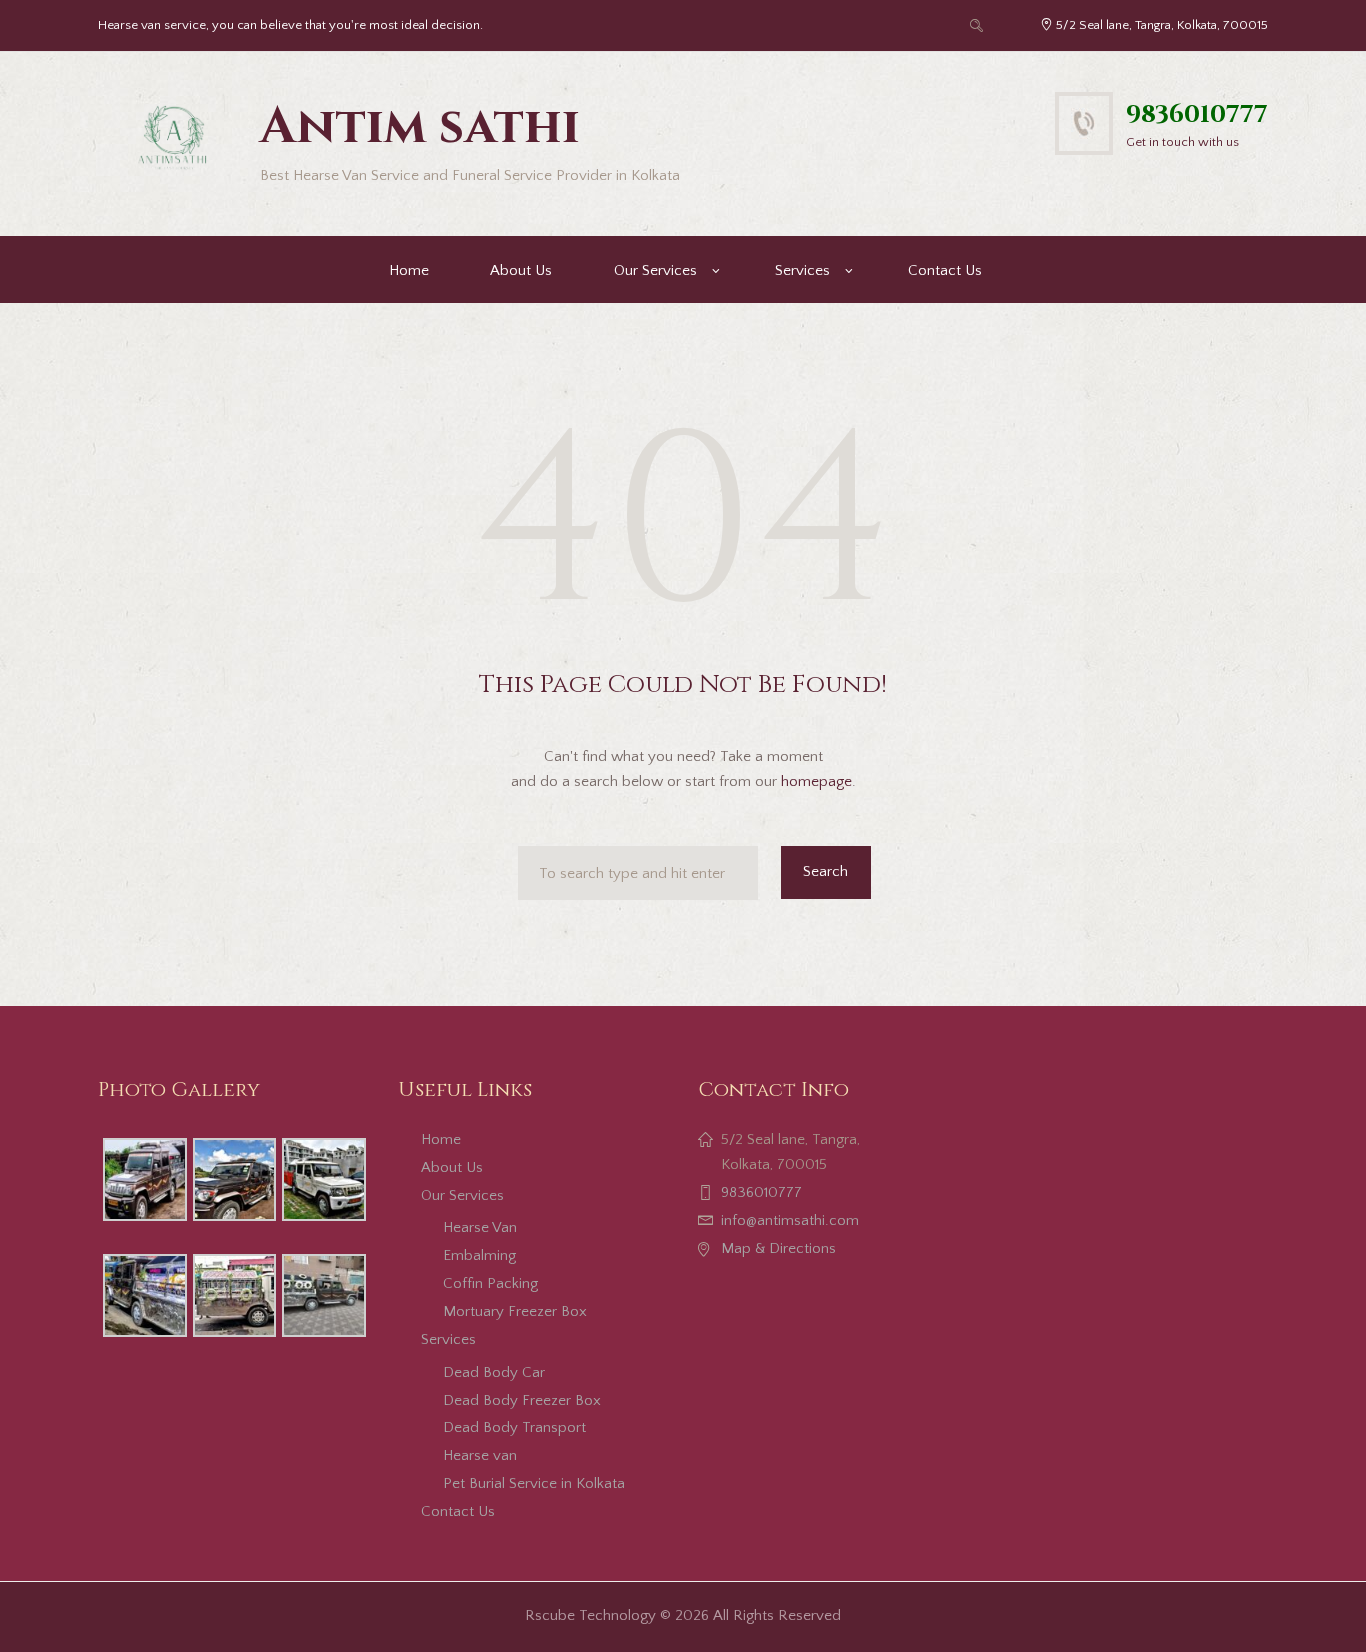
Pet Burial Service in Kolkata (534, 1483)
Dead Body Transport (514, 1427)
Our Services (655, 270)
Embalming (479, 1255)
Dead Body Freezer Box (522, 1400)
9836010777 (1197, 114)
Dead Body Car (494, 1372)
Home (409, 270)
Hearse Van (480, 1227)
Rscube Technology (590, 1615)
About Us (521, 270)
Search (825, 871)
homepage (816, 781)
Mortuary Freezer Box (515, 1311)
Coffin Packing (490, 1283)
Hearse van (480, 1455)
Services (802, 270)
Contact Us (945, 270)
